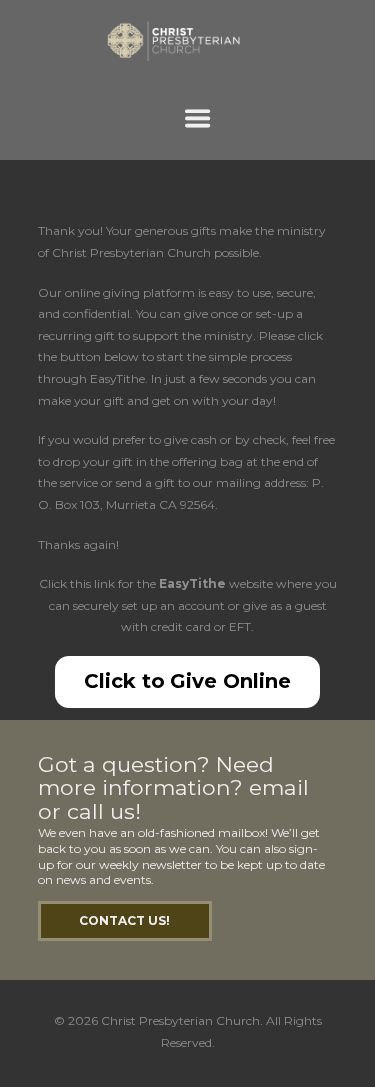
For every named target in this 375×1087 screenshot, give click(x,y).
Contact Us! (124, 920)
